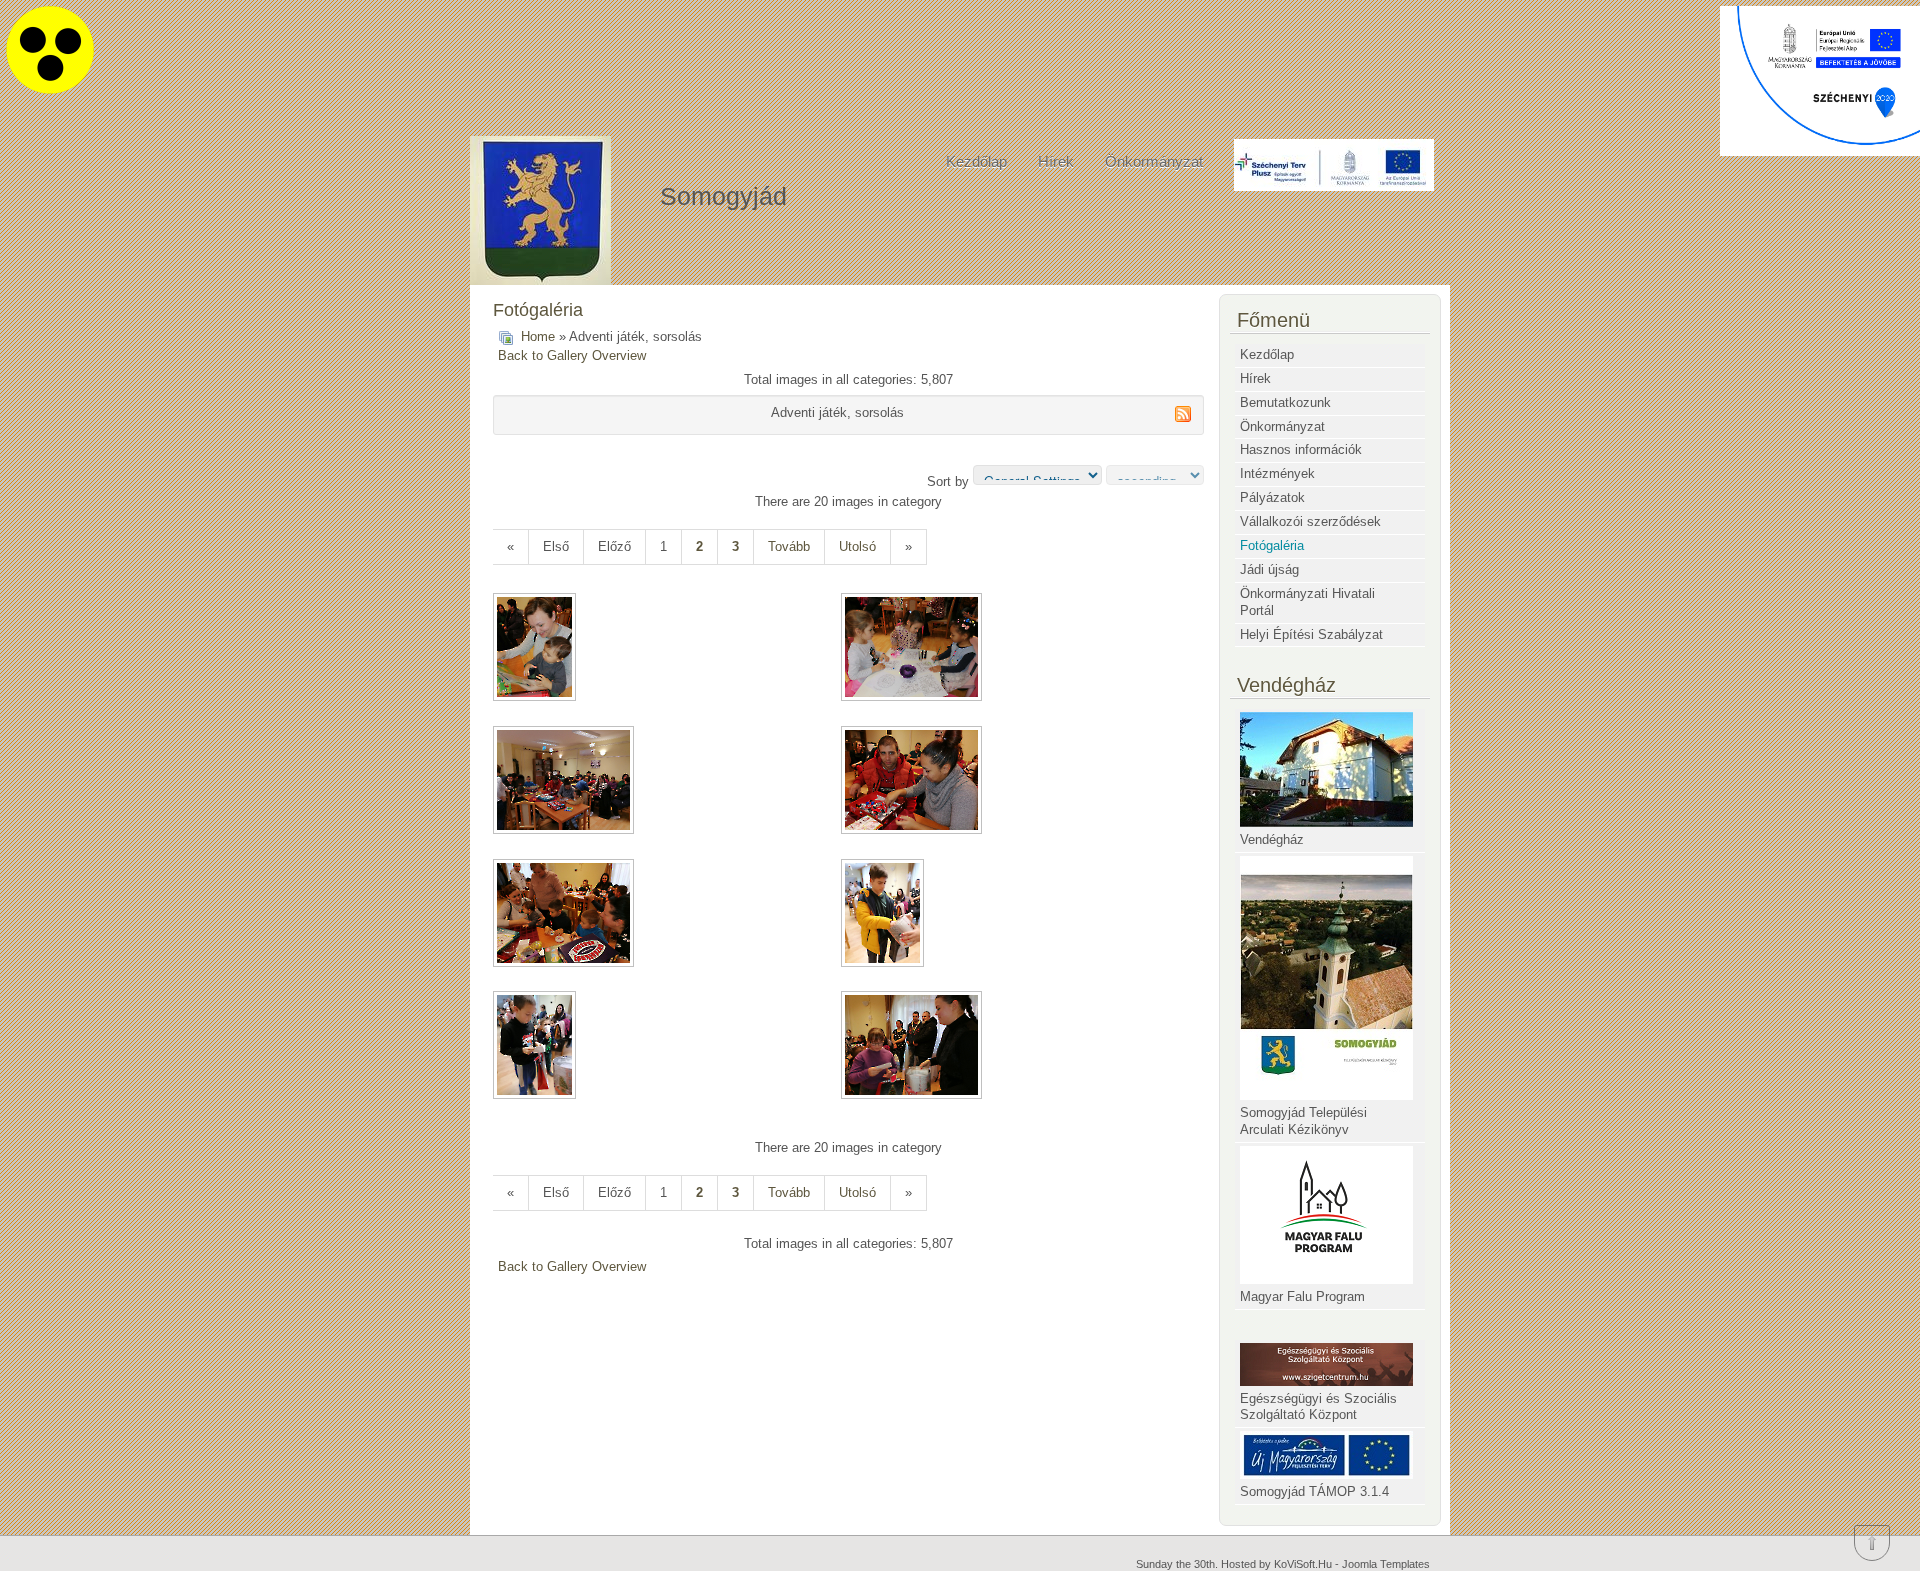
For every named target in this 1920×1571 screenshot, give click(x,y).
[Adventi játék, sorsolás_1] (536, 649)
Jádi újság (1269, 569)
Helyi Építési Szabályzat (1311, 634)
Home (538, 336)
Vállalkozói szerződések (1310, 521)
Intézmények (1277, 473)
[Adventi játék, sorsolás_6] (884, 915)
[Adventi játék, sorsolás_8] (913, 1047)
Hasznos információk (1301, 449)
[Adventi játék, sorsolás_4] (913, 782)
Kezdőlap (976, 161)
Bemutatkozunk (1285, 402)
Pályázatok (1272, 497)
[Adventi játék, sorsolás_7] (536, 1047)
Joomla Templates (1386, 1564)
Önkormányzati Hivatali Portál (1307, 602)
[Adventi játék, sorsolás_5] (565, 915)
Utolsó (857, 546)
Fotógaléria (1272, 545)
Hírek (1056, 161)
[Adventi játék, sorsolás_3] (565, 782)
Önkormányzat (1154, 161)
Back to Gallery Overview (572, 355)
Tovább (789, 546)
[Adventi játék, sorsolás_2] (913, 649)
